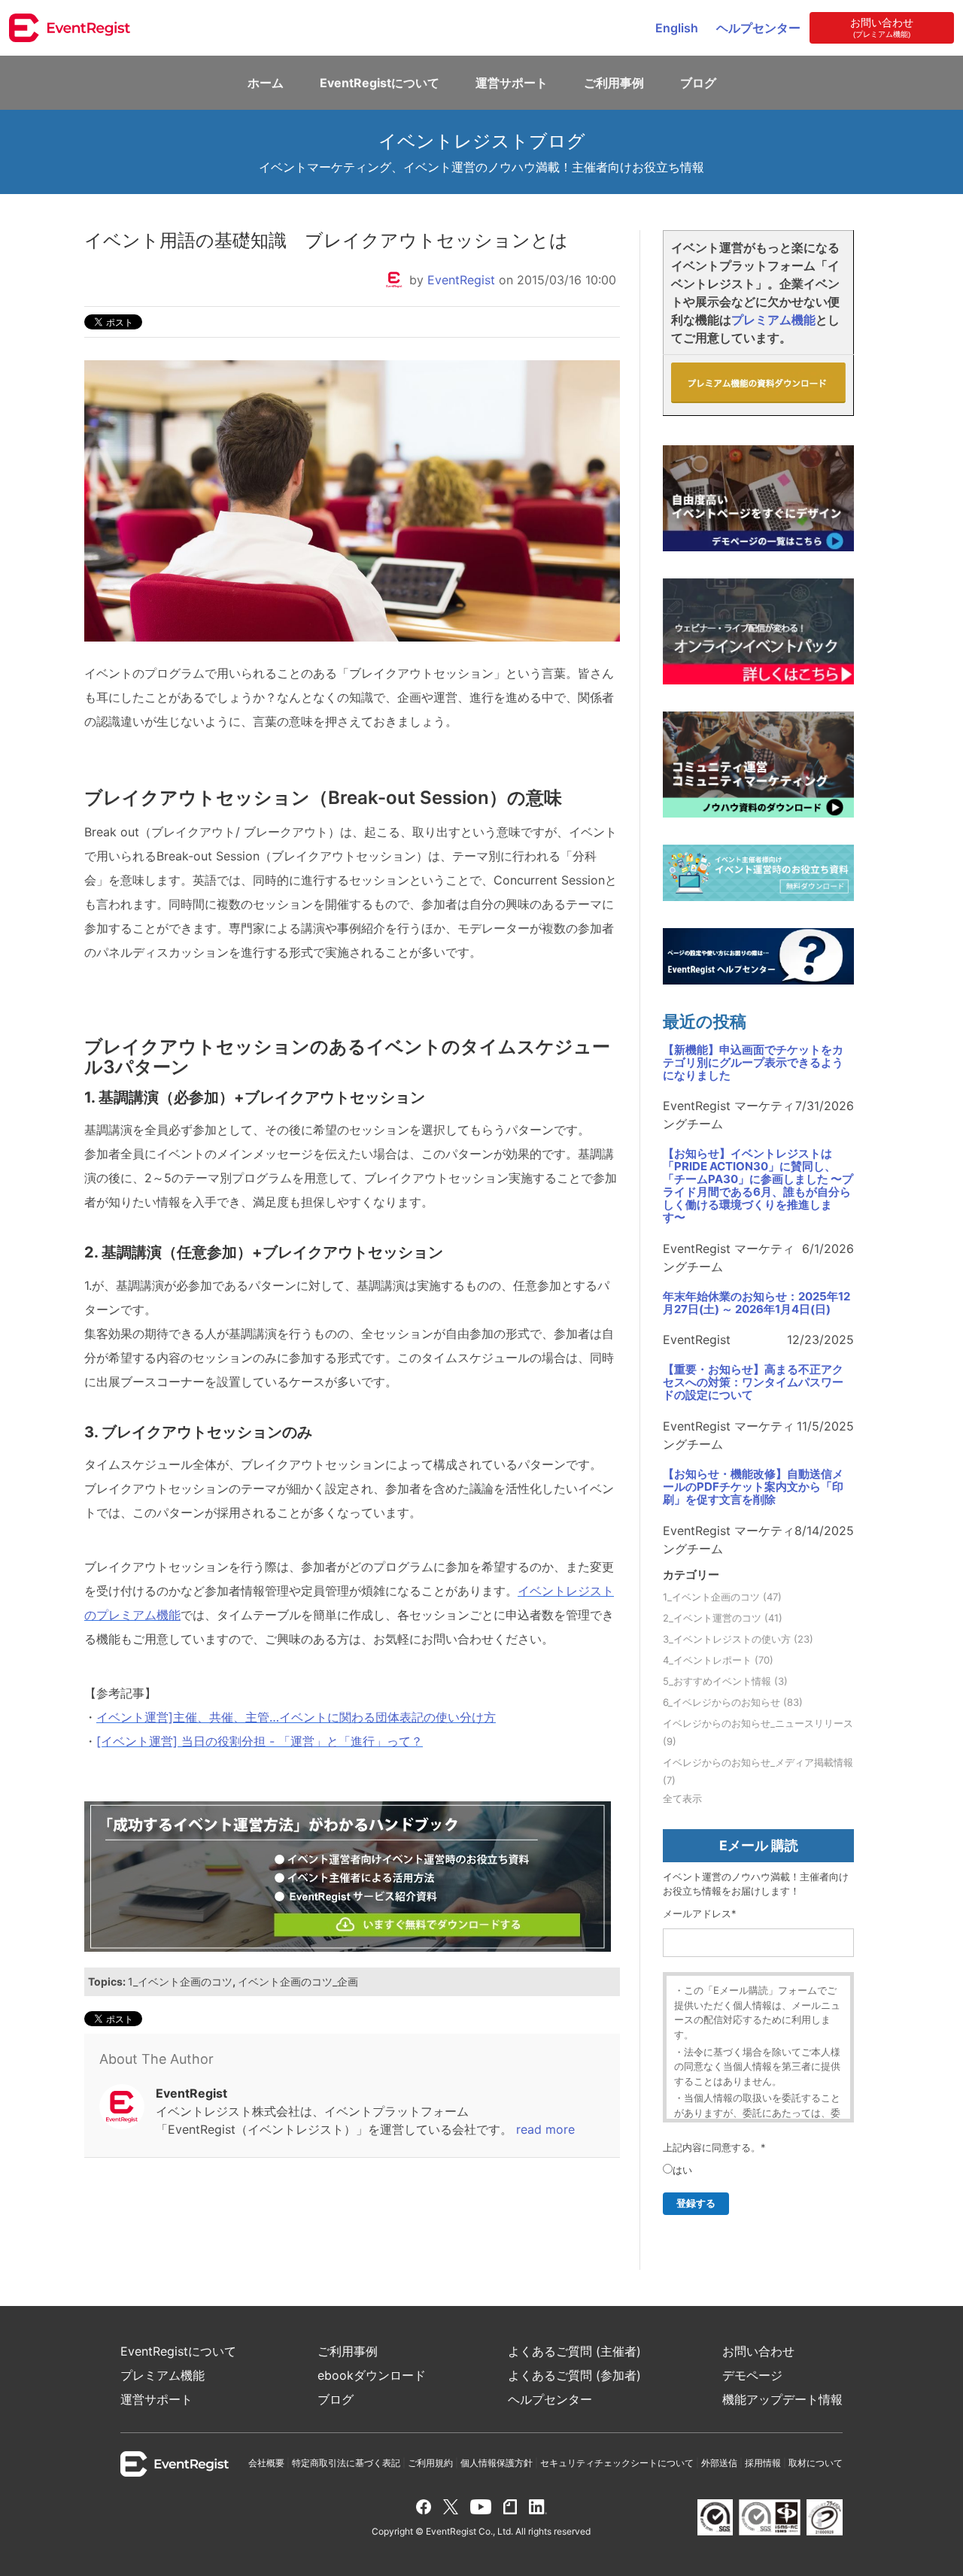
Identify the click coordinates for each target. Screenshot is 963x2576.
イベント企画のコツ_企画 (298, 1981)
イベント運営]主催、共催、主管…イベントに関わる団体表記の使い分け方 (296, 1717)
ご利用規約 (430, 2463)
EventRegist (461, 280)
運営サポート (512, 83)
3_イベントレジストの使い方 (738, 1639)
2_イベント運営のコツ (723, 1618)
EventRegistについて (380, 83)
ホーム (266, 83)
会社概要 (266, 2463)
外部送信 (719, 2463)
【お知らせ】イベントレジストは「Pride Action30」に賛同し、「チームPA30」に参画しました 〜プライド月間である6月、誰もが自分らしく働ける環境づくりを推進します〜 (758, 1186)
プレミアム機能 (773, 320)
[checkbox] (677, 2171)
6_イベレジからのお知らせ (733, 1702)
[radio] (677, 2171)
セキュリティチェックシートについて (617, 2463)
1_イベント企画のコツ (180, 1981)
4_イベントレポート (718, 1660)
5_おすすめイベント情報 (725, 1681)
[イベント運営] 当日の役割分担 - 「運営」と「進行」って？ (260, 1741)
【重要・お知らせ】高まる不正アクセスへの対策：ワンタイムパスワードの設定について (753, 1383)
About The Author (156, 2059)
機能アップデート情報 (782, 2399)
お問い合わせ (758, 2351)
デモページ (752, 2375)
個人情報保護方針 (497, 2463)
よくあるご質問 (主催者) (574, 2351)
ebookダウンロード (372, 2375)
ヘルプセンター (758, 28)
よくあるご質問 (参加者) (574, 2375)
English (677, 28)
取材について (816, 2463)
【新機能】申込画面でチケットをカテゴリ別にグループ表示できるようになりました (753, 1063)
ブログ (698, 83)
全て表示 (682, 1798)
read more (545, 2129)
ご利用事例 (614, 83)
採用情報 (763, 2463)
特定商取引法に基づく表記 (346, 2463)
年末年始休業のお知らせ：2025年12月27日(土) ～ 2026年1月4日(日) (756, 1303)
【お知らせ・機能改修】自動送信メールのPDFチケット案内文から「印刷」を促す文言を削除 (753, 1487)
